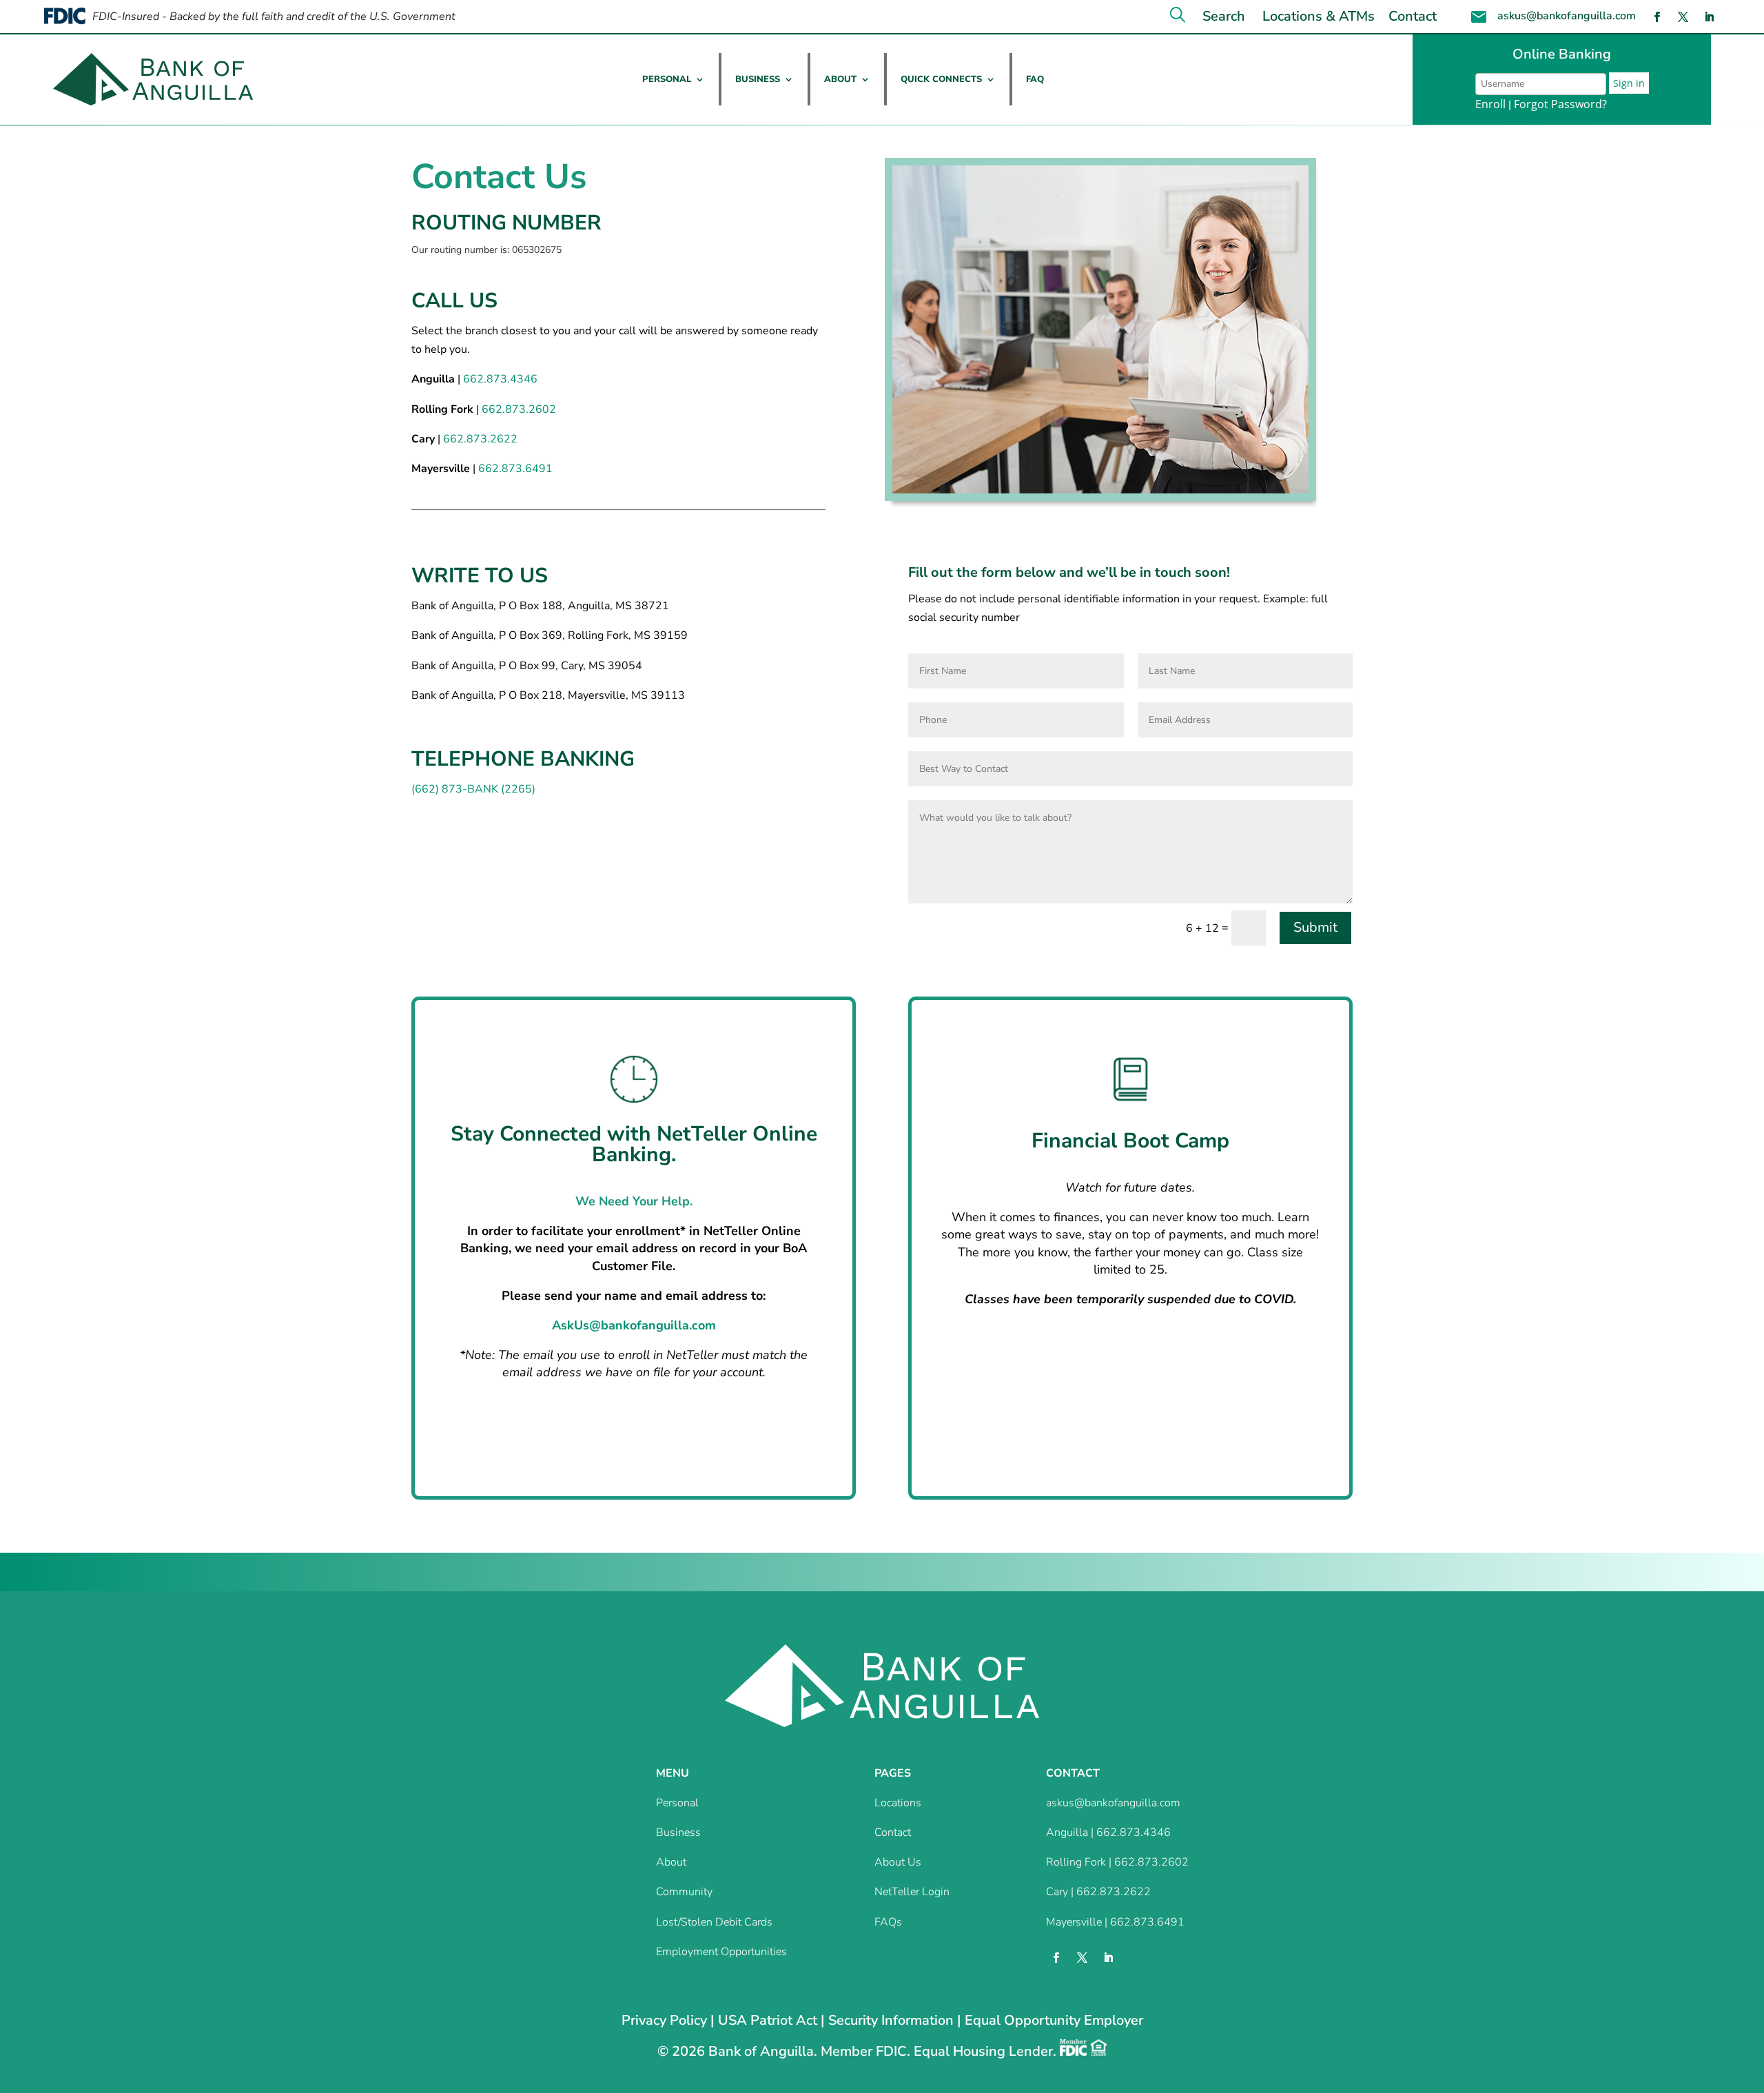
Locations (898, 1803)
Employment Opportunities (721, 1952)
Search (1224, 16)
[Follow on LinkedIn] (1710, 17)
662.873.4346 (500, 379)
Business (758, 79)
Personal (667, 79)
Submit (1315, 927)
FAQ (1035, 79)
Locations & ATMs (1319, 16)
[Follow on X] (1683, 17)
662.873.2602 (519, 409)
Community (684, 1892)
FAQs (888, 1922)
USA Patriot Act (768, 2020)
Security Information (891, 2020)
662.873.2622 (480, 439)
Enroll (1490, 104)
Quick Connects (941, 79)
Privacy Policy (664, 2020)
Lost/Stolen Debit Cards (714, 1922)
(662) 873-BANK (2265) (473, 789)
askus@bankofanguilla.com (1567, 16)
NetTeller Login (912, 1892)
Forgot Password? (1560, 104)
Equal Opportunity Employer (1054, 2020)
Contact (1413, 16)
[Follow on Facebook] (1657, 17)
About (840, 79)
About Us (898, 1862)
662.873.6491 (515, 469)
